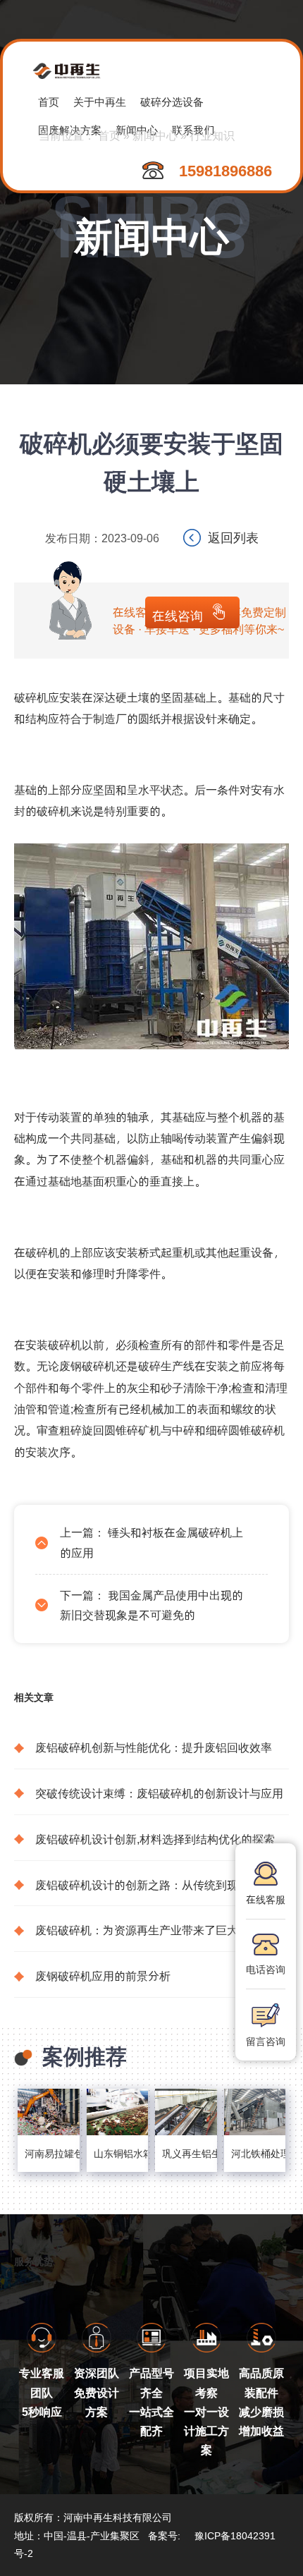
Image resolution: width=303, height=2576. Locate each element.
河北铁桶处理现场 (255, 2153)
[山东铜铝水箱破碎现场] (118, 2112)
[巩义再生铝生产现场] (186, 2112)
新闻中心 (155, 135)
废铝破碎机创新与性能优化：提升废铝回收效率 (154, 1747)
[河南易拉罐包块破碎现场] (49, 2112)
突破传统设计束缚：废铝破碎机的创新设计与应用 (159, 1793)
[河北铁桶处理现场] (255, 2112)
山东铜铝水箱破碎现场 (118, 2153)
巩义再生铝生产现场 (186, 2153)
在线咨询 (178, 615)
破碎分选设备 (172, 101)
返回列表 (233, 537)
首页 (49, 101)
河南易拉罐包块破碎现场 (49, 2153)
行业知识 (212, 135)
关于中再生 (100, 101)
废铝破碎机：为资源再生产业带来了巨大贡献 (148, 1930)
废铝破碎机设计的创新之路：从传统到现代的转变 (159, 1885)
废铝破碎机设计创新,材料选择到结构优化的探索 (155, 1839)
